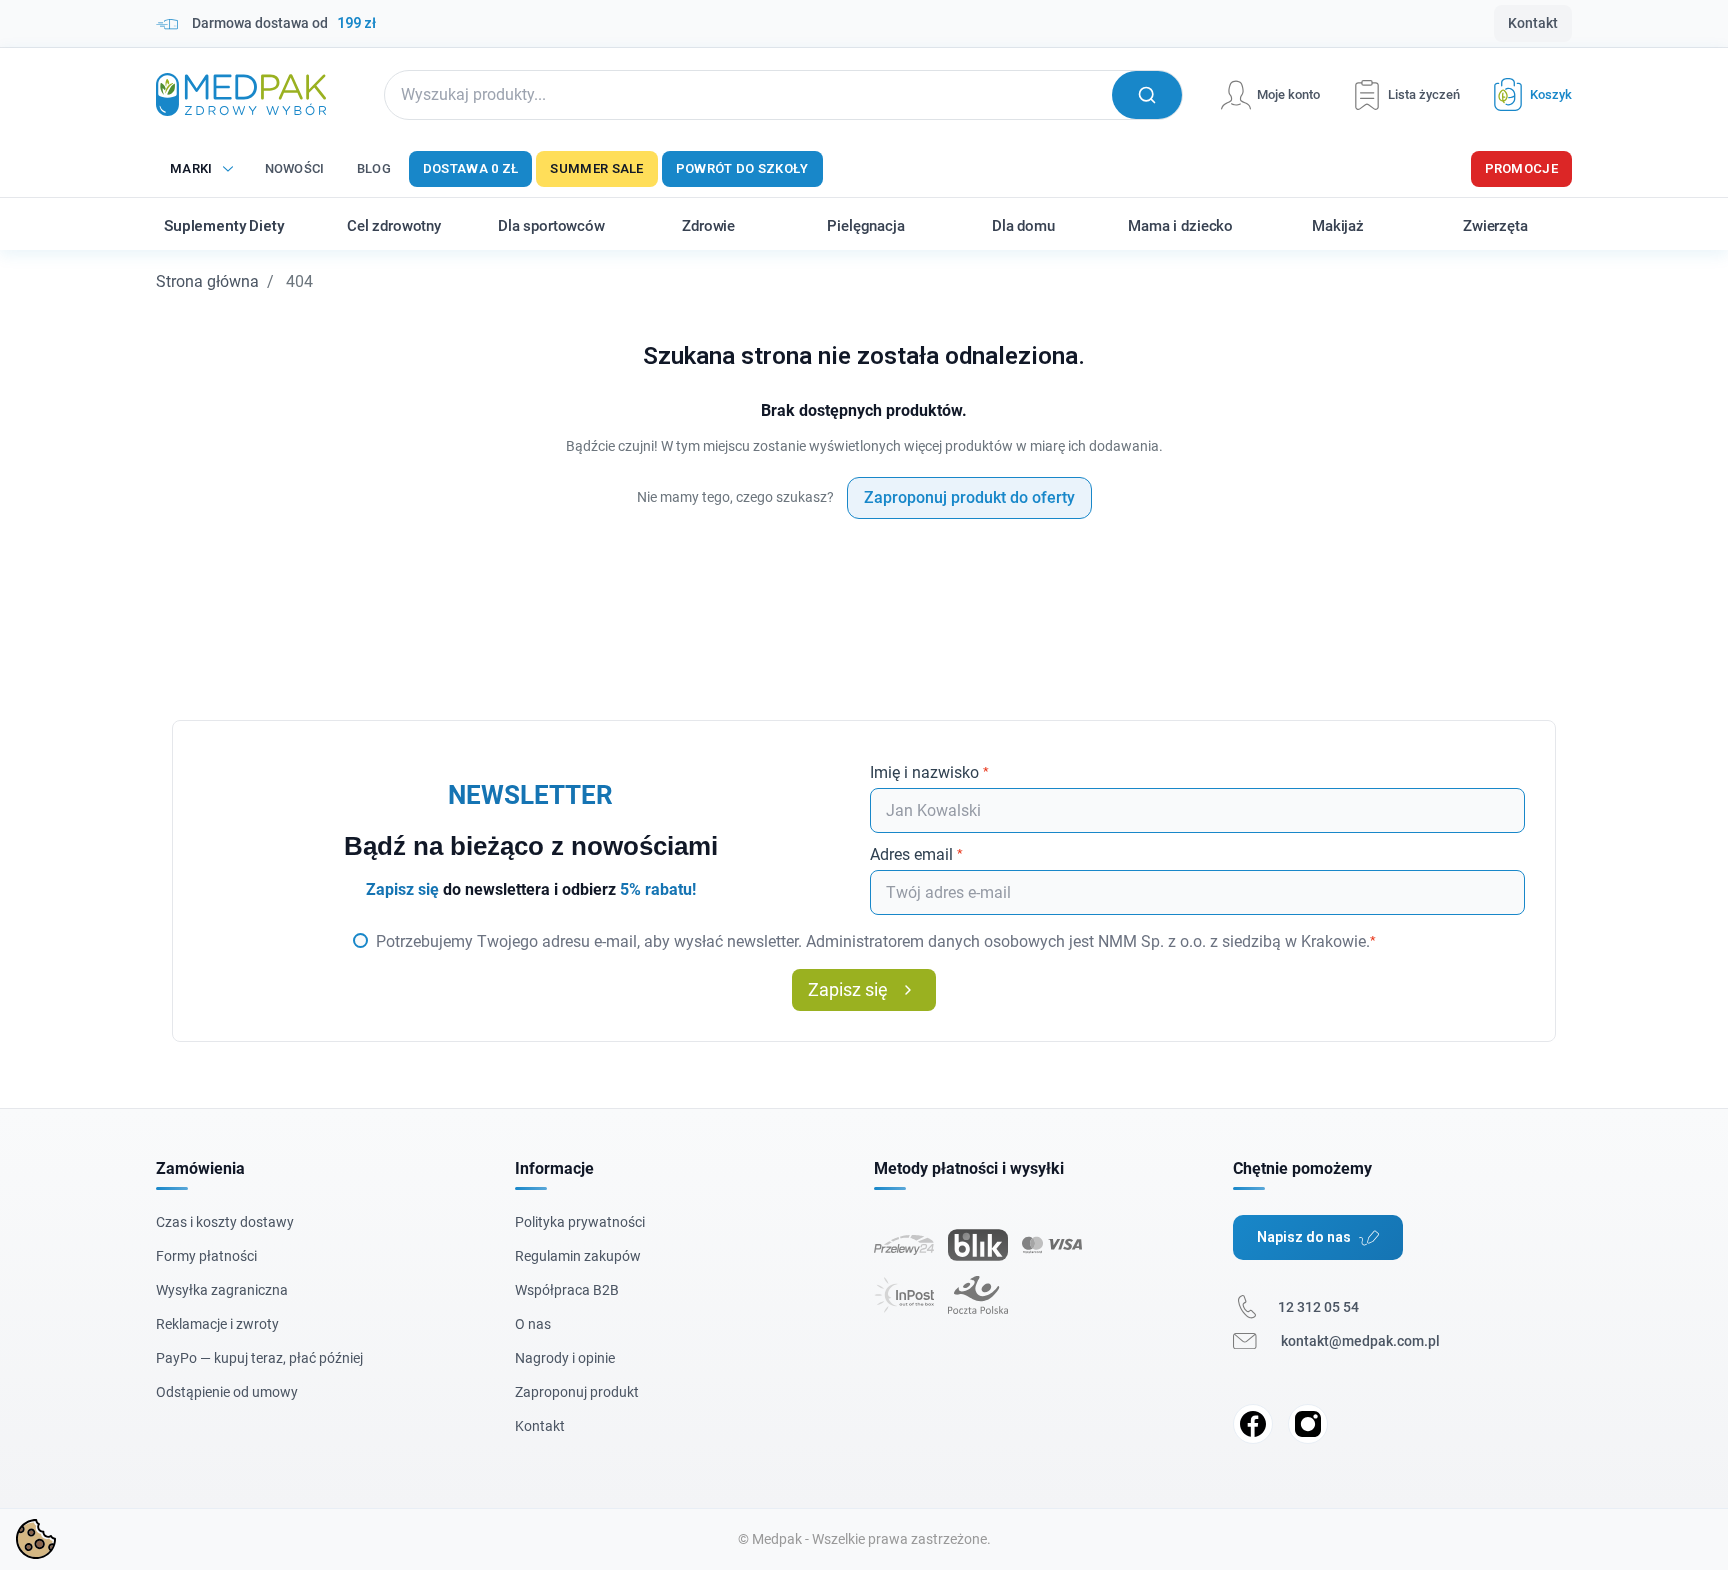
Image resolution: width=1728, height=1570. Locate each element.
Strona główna (207, 281)
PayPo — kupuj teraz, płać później (259, 1358)
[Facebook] (1253, 1424)
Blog (374, 168)
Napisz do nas (1304, 1237)
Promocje (1521, 168)
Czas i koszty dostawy (225, 1222)
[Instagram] (1308, 1424)
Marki (191, 168)
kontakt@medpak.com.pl (1360, 1341)
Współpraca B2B (567, 1290)
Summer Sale (596, 168)
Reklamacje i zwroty (217, 1324)
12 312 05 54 (1318, 1307)
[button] (1525, 94)
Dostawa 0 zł (471, 168)
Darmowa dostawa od (284, 23)
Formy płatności (206, 1256)
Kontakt (1533, 23)
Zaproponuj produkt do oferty (969, 497)
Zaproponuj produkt (577, 1392)
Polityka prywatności (580, 1222)
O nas (533, 1324)
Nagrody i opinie (565, 1358)
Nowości (295, 168)
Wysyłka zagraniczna (222, 1290)
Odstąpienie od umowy (227, 1392)
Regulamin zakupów (578, 1256)
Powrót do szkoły (742, 168)
